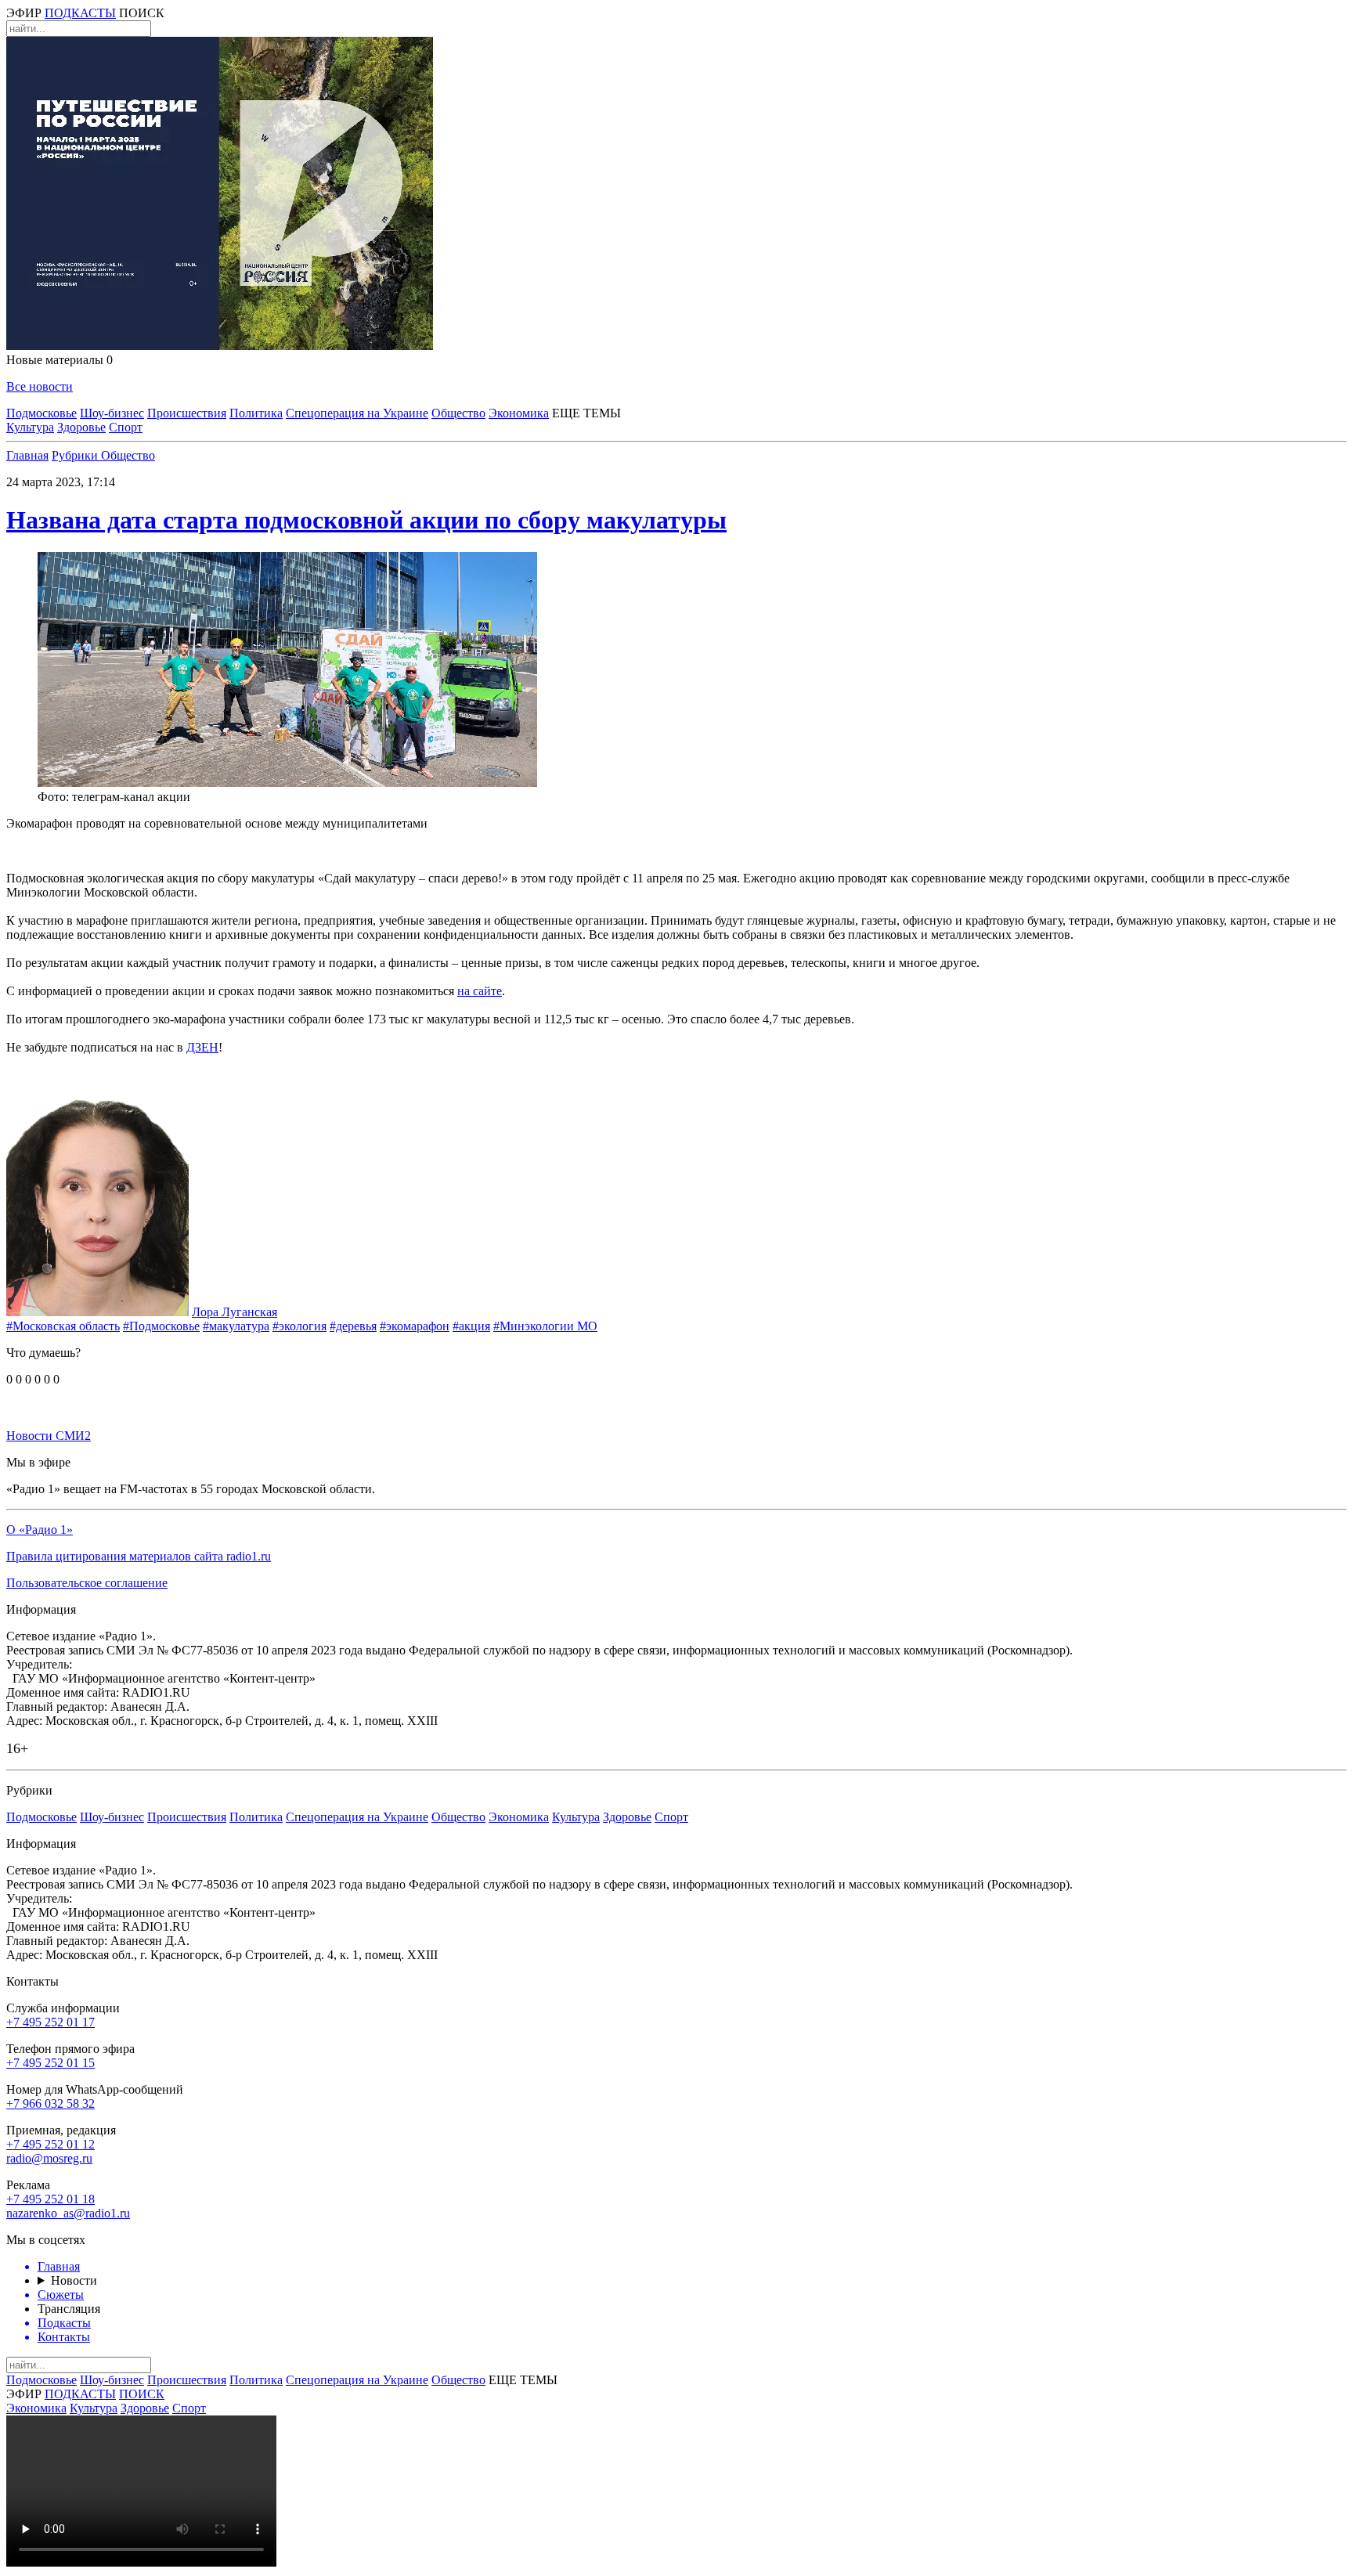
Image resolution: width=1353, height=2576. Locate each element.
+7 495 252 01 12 (51, 2144)
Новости (74, 2280)
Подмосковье (41, 413)
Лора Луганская (235, 1312)
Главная (27, 455)
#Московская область (63, 1326)
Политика (256, 413)
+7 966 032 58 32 (51, 2103)
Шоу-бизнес (112, 413)
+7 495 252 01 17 (51, 2022)
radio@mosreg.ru (49, 2158)
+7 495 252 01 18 (51, 2199)
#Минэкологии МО (545, 1326)
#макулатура (236, 1326)
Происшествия (187, 413)
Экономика (519, 413)
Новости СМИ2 (49, 1436)
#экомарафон (415, 1326)
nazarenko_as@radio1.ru (68, 2213)
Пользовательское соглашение (87, 1583)
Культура (30, 427)
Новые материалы (60, 360)
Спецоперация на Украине (357, 413)
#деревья (353, 1326)
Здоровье (81, 427)
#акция (471, 1326)
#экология (299, 1326)
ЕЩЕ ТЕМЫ (586, 413)
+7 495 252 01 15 (51, 2063)
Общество (458, 413)
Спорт (126, 427)
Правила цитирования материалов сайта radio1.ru (139, 1556)
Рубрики (76, 455)
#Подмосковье (161, 1326)
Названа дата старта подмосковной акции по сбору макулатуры (366, 520)
